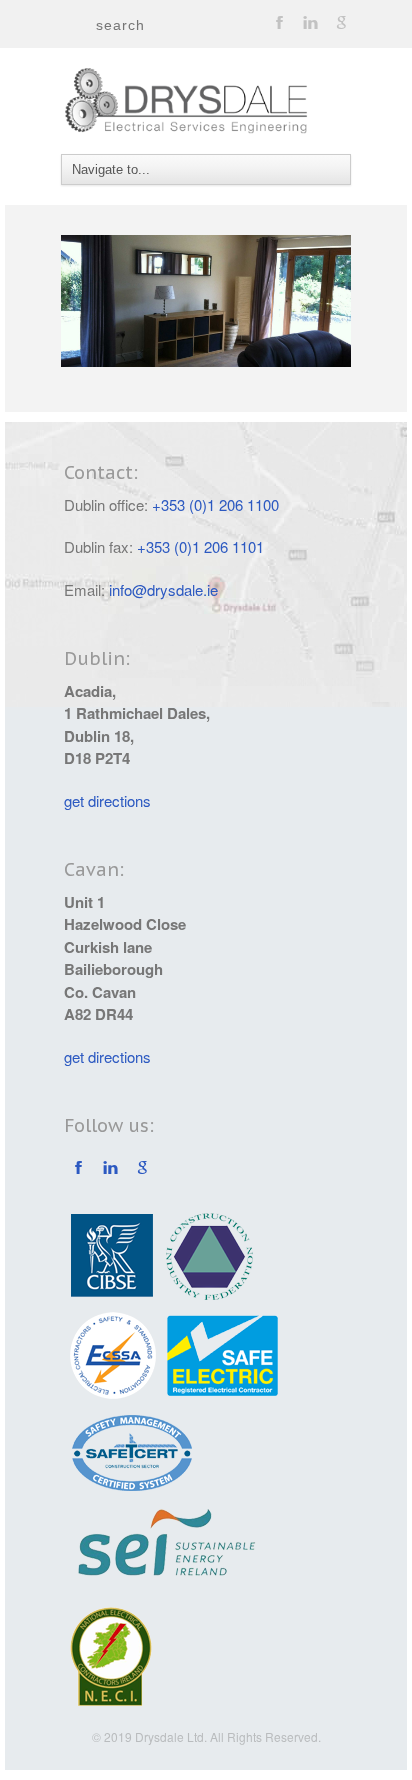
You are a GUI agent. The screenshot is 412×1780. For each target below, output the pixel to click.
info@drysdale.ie (163, 589)
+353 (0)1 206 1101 (200, 546)
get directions (107, 800)
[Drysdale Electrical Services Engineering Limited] (206, 95)
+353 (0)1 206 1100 (215, 504)
